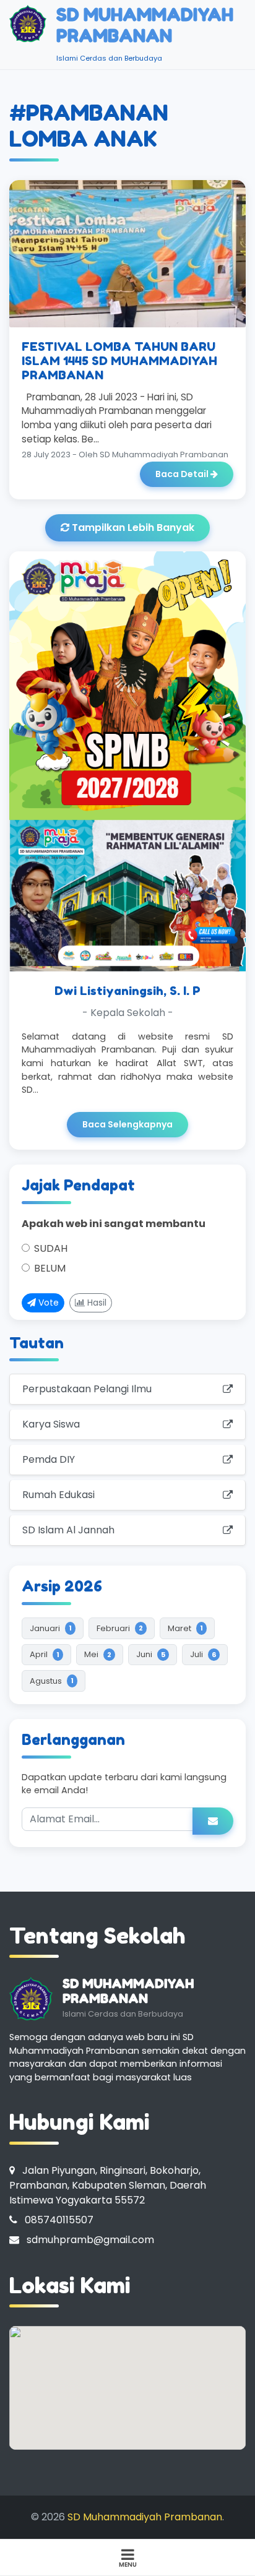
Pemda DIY (49, 1459)
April (45, 1654)
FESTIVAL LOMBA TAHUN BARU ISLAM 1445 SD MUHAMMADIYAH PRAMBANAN (119, 361)
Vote (47, 1303)
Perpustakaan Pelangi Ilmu (87, 1389)
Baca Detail (183, 474)
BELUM (50, 1268)
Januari (51, 1628)
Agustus (52, 1681)
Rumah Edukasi (58, 1495)
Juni (151, 1654)
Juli (203, 1654)
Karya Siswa (51, 1424)
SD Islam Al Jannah (68, 1530)
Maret (185, 1628)
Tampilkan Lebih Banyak (132, 528)
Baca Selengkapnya (127, 1124)
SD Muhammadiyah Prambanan (145, 2517)
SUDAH (51, 1248)
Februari (120, 1628)
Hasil (96, 1303)
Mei (98, 1654)
